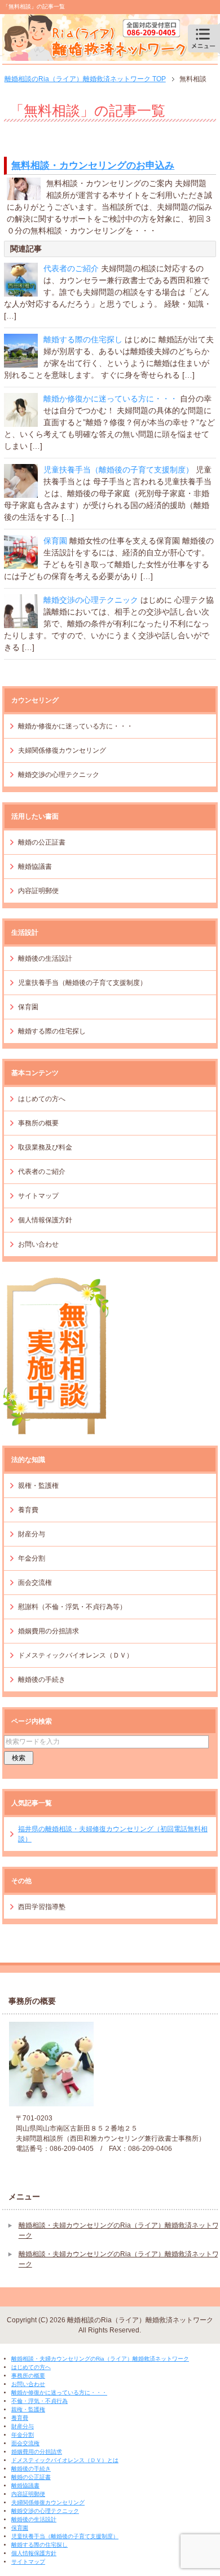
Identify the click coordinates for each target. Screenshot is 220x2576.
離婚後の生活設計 (45, 958)
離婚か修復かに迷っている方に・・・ (111, 399)
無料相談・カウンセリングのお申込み (93, 165)
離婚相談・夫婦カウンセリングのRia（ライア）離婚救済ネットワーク (100, 2359)
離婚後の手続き (42, 1680)
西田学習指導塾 (42, 1907)
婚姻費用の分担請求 (49, 1631)
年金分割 (32, 1558)
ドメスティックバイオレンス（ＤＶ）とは (65, 2460)
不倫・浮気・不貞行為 (39, 2401)
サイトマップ (38, 1196)
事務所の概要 (38, 1123)
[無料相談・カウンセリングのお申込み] (24, 194)
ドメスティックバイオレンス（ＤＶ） (76, 1655)
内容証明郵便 (38, 891)
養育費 (28, 1510)
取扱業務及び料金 (45, 1147)
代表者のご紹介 (71, 268)
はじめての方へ (42, 1099)
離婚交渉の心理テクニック (91, 600)
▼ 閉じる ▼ (21, 2349)
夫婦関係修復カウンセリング (62, 750)
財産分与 (32, 1534)
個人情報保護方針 (45, 1220)
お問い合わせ (38, 1244)
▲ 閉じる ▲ (21, 2571)
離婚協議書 (35, 867)
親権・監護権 (38, 1486)
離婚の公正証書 (42, 842)
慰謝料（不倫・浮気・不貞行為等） (72, 1607)
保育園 (55, 541)
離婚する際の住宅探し (83, 339)
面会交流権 (35, 1583)
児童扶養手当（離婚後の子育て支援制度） (118, 470)
